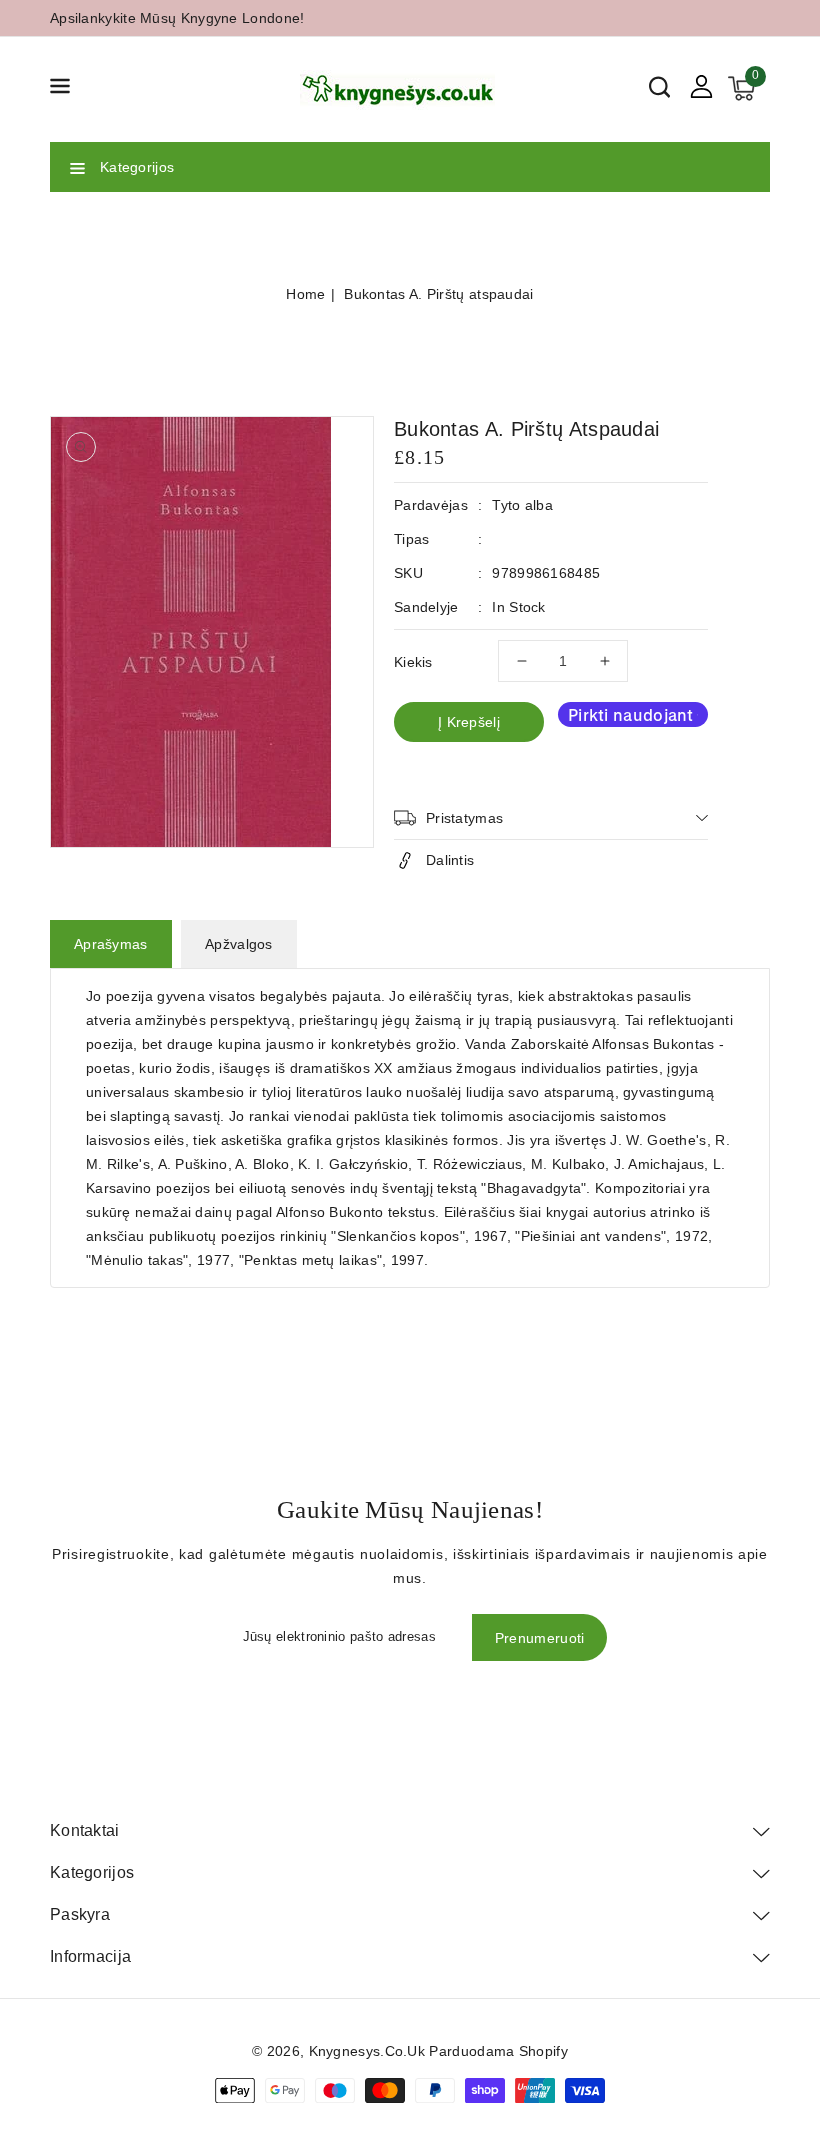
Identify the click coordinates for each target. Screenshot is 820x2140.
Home (305, 294)
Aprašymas (111, 944)
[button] (60, 89)
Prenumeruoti (540, 1638)
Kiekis (413, 662)
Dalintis (450, 860)
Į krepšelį (469, 722)
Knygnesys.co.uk (367, 2051)
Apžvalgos (239, 944)
